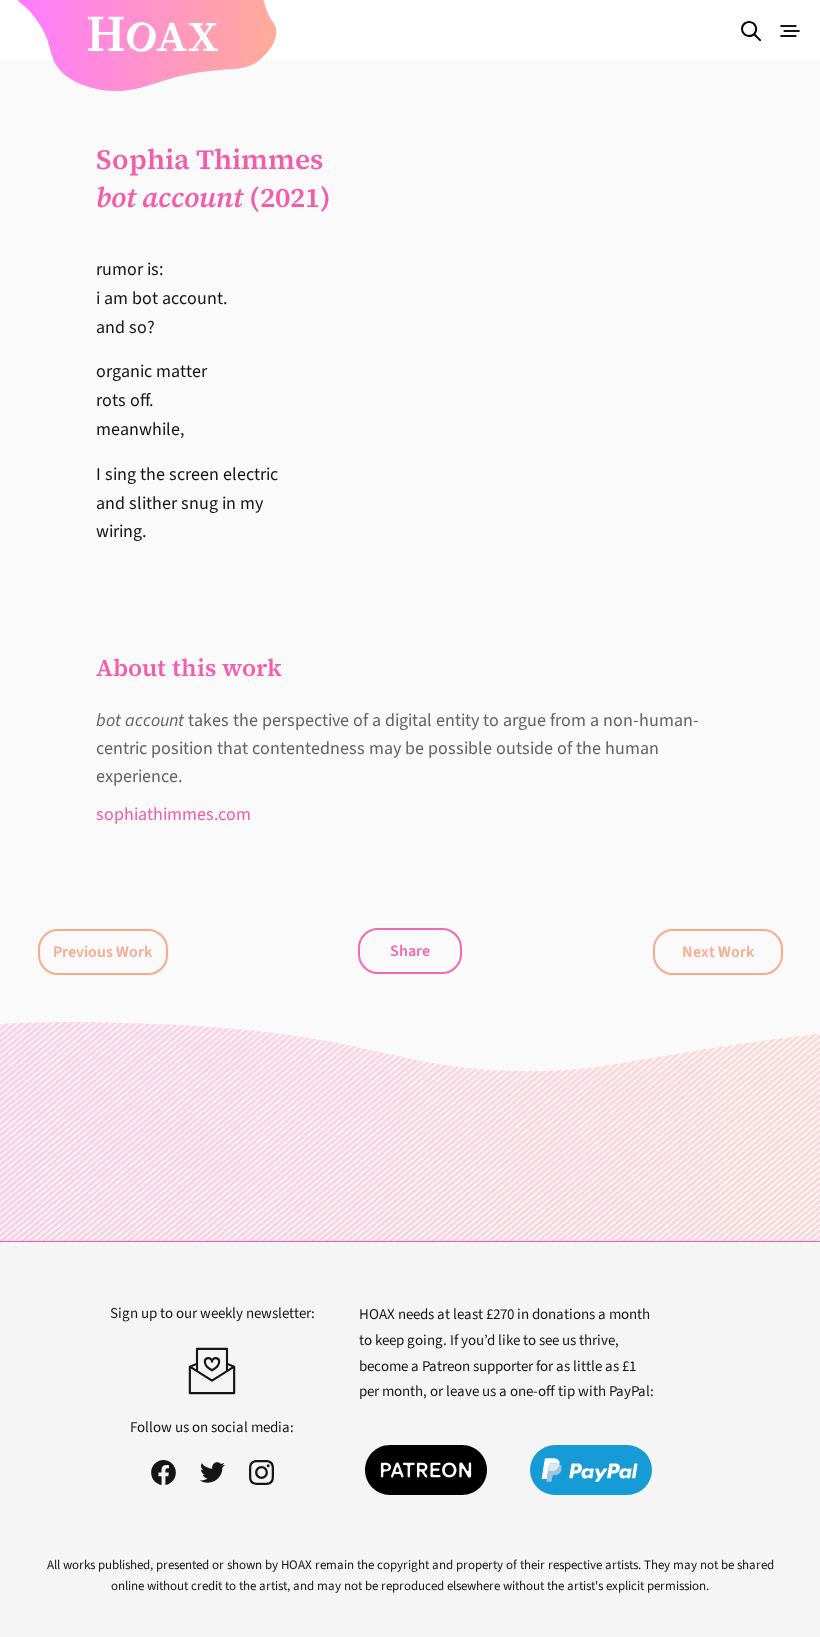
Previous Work (102, 952)
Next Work (718, 952)
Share (410, 951)
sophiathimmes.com (173, 814)
